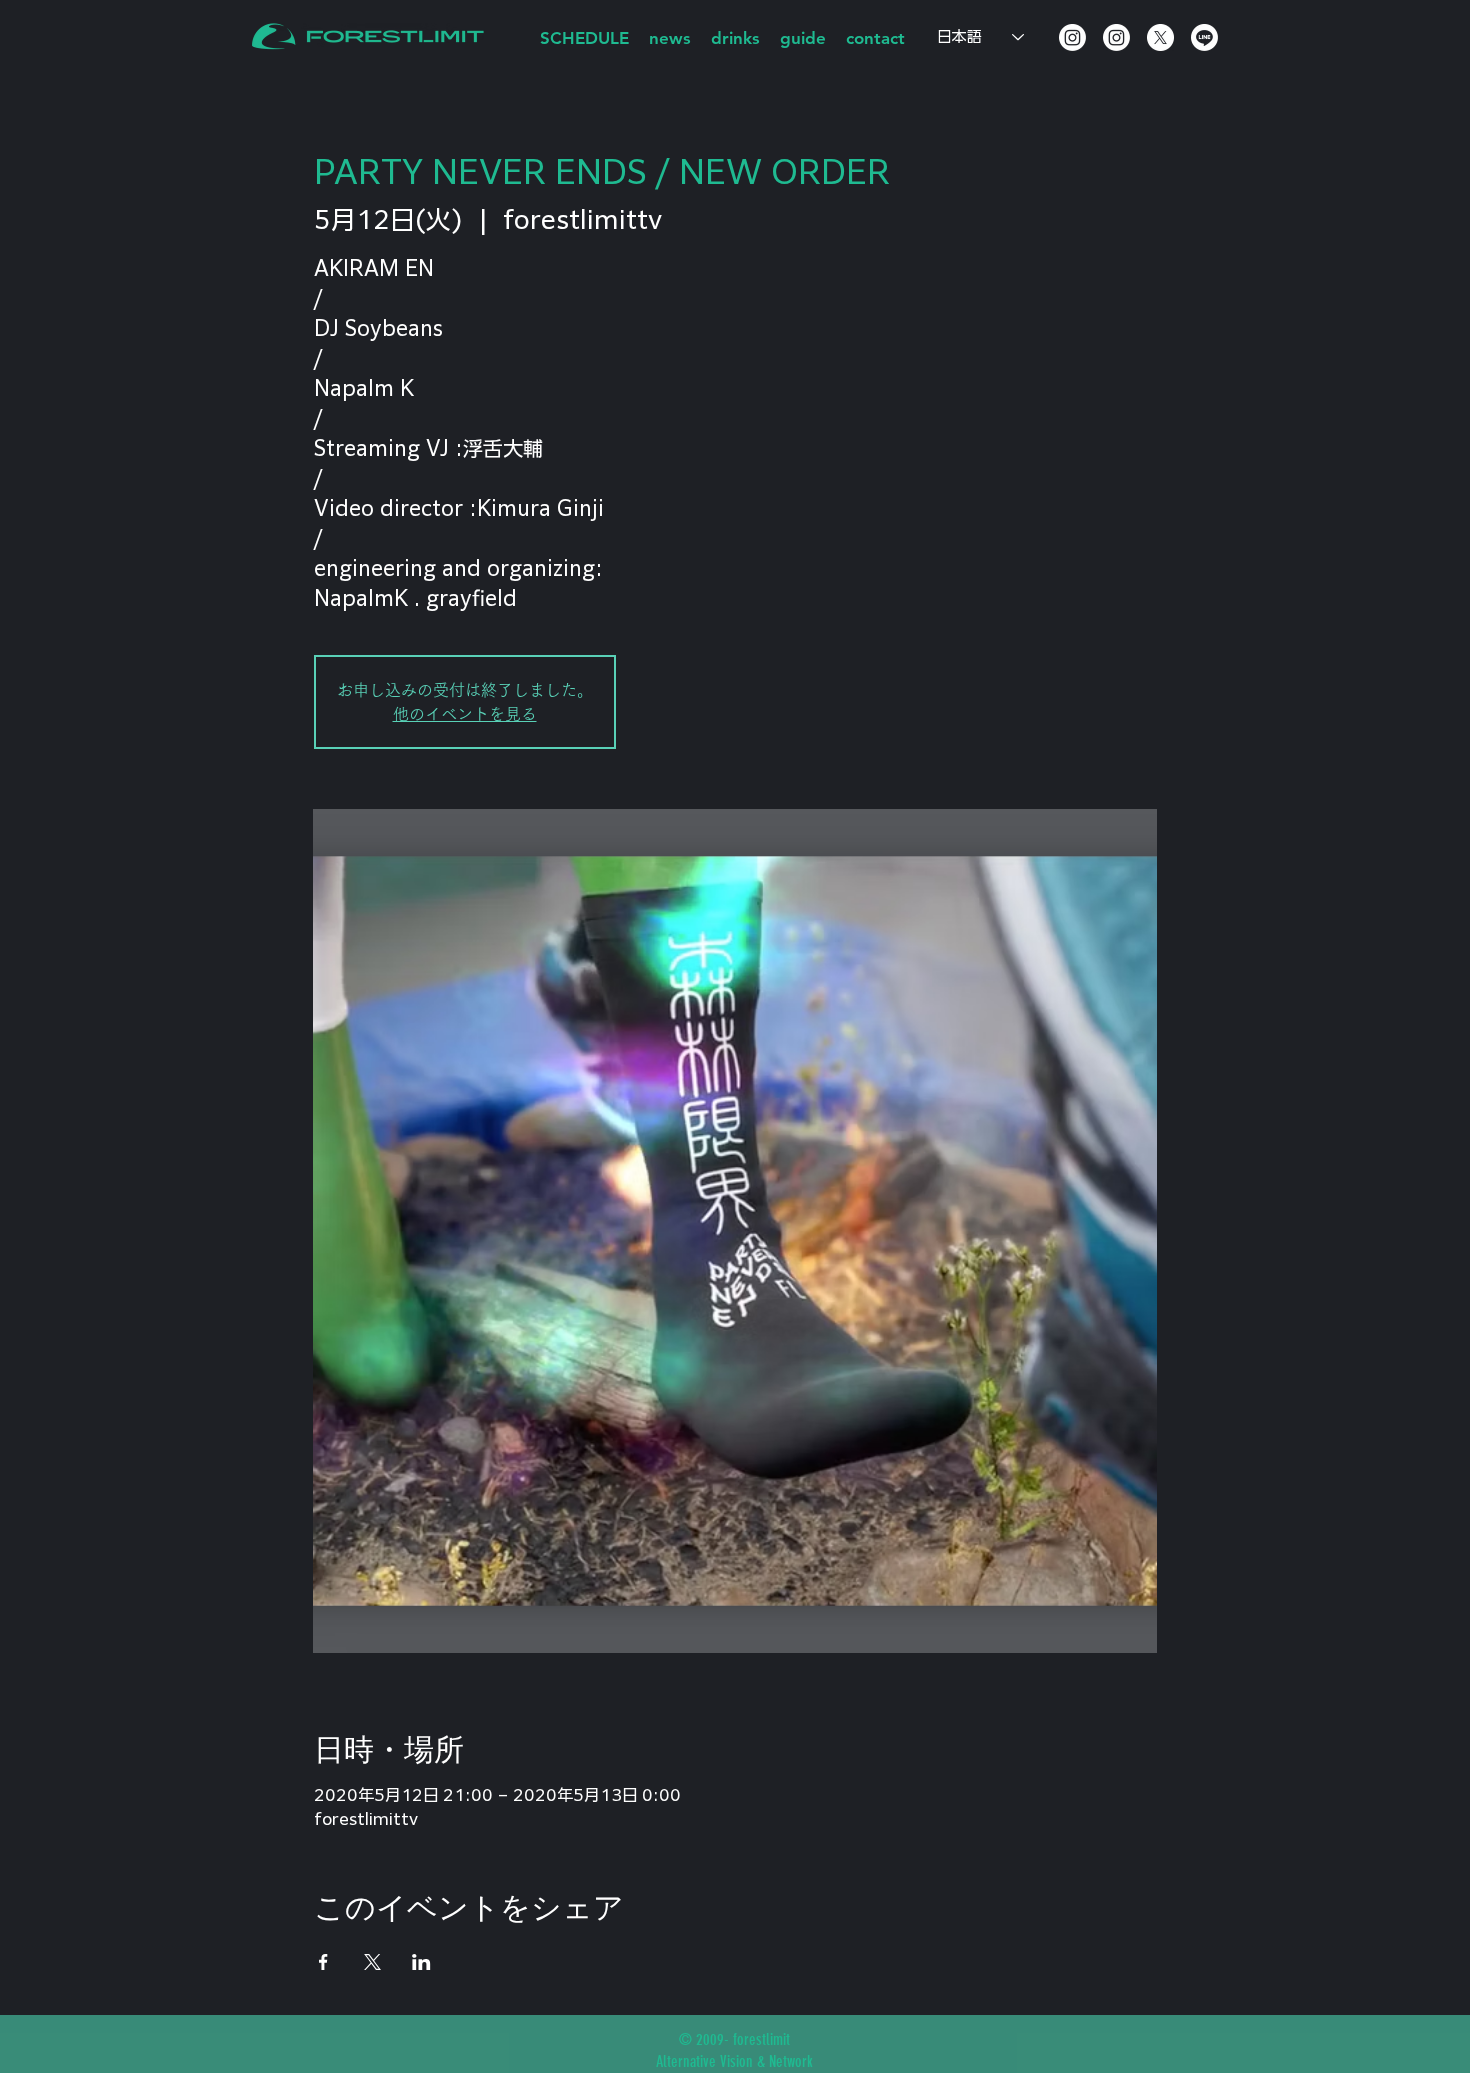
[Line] (1204, 37)
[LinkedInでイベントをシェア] (421, 1962)
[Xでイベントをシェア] (372, 1962)
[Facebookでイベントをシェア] (323, 1962)
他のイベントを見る (465, 714)
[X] (1160, 37)
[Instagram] (1072, 37)
